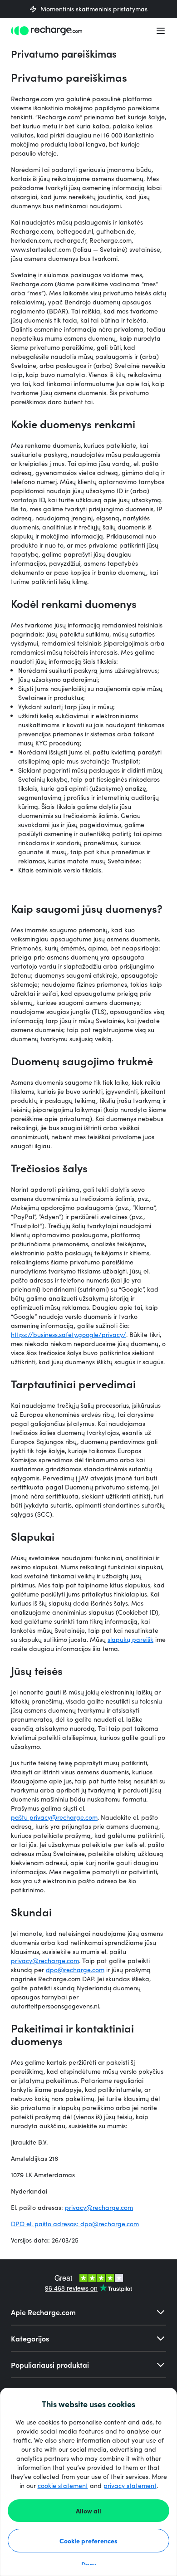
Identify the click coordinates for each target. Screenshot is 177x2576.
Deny (89, 2564)
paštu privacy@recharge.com (54, 1817)
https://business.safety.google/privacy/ (69, 1335)
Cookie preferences (88, 2541)
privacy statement (130, 2485)
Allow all (88, 2511)
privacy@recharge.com (99, 2207)
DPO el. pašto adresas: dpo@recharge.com (75, 2224)
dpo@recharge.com (75, 1970)
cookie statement (63, 2485)
